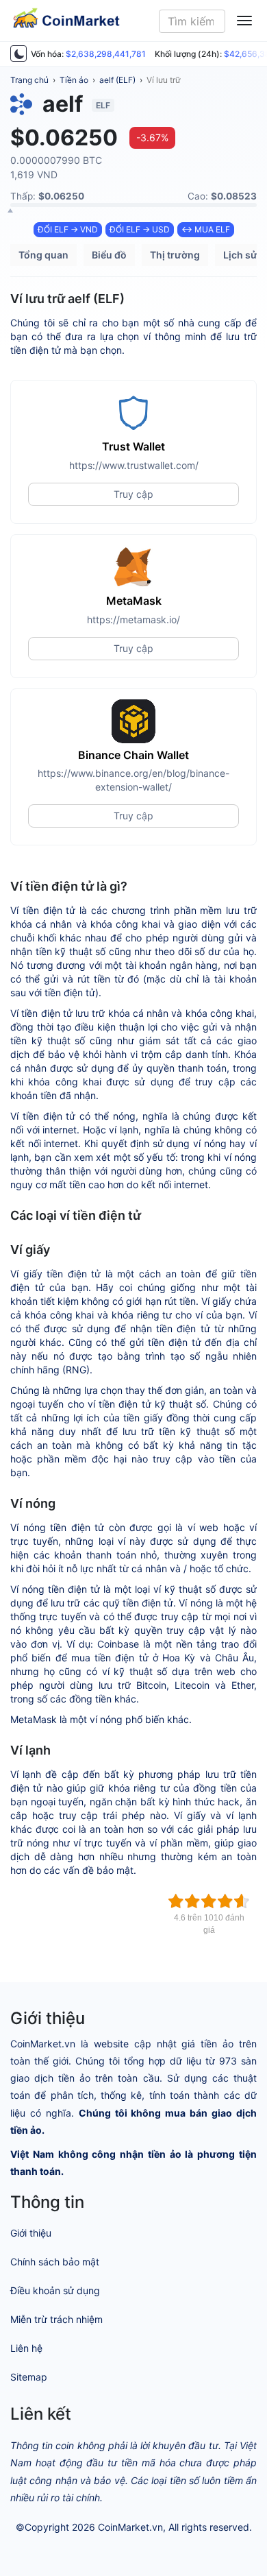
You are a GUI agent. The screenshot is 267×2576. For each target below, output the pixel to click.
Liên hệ (26, 2348)
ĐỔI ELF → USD (140, 229)
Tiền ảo (74, 80)
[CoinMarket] (61, 21)
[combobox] (192, 21)
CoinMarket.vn (130, 2527)
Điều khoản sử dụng (55, 2290)
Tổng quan (43, 255)
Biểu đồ (109, 255)
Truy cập (133, 494)
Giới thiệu (31, 2233)
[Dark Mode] (18, 53)
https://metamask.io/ (133, 619)
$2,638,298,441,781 (106, 54)
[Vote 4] (225, 1901)
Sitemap (29, 2377)
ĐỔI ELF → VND (68, 229)
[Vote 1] (176, 1901)
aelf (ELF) (117, 80)
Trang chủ (29, 80)
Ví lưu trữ (163, 80)
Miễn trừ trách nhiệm (56, 2319)
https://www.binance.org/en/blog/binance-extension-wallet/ (133, 780)
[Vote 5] (242, 1901)
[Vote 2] (192, 1901)
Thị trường (175, 255)
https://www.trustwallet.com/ (134, 465)
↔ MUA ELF (206, 229)
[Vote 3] (209, 1901)
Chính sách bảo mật (55, 2262)
